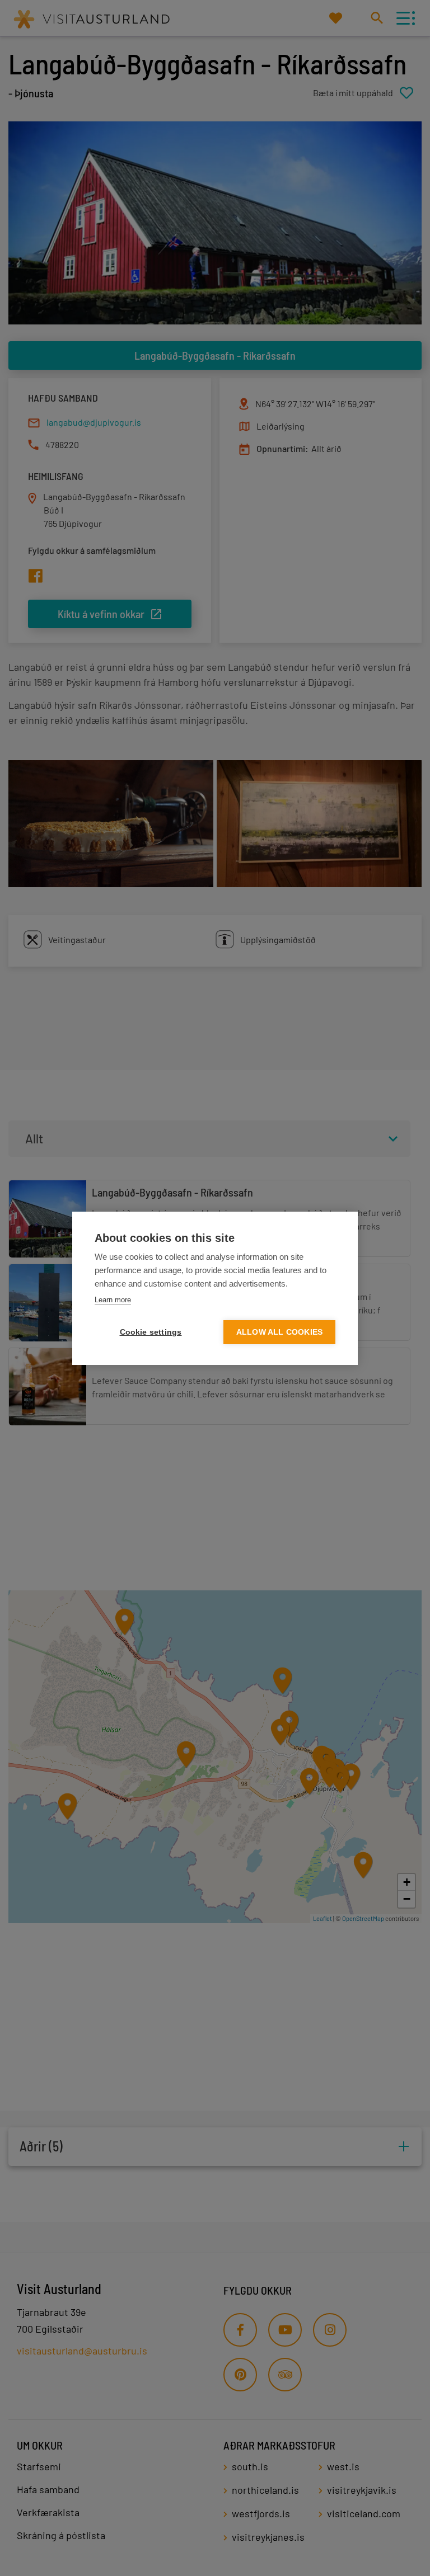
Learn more (113, 1300)
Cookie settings (151, 1332)
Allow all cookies (279, 1332)
